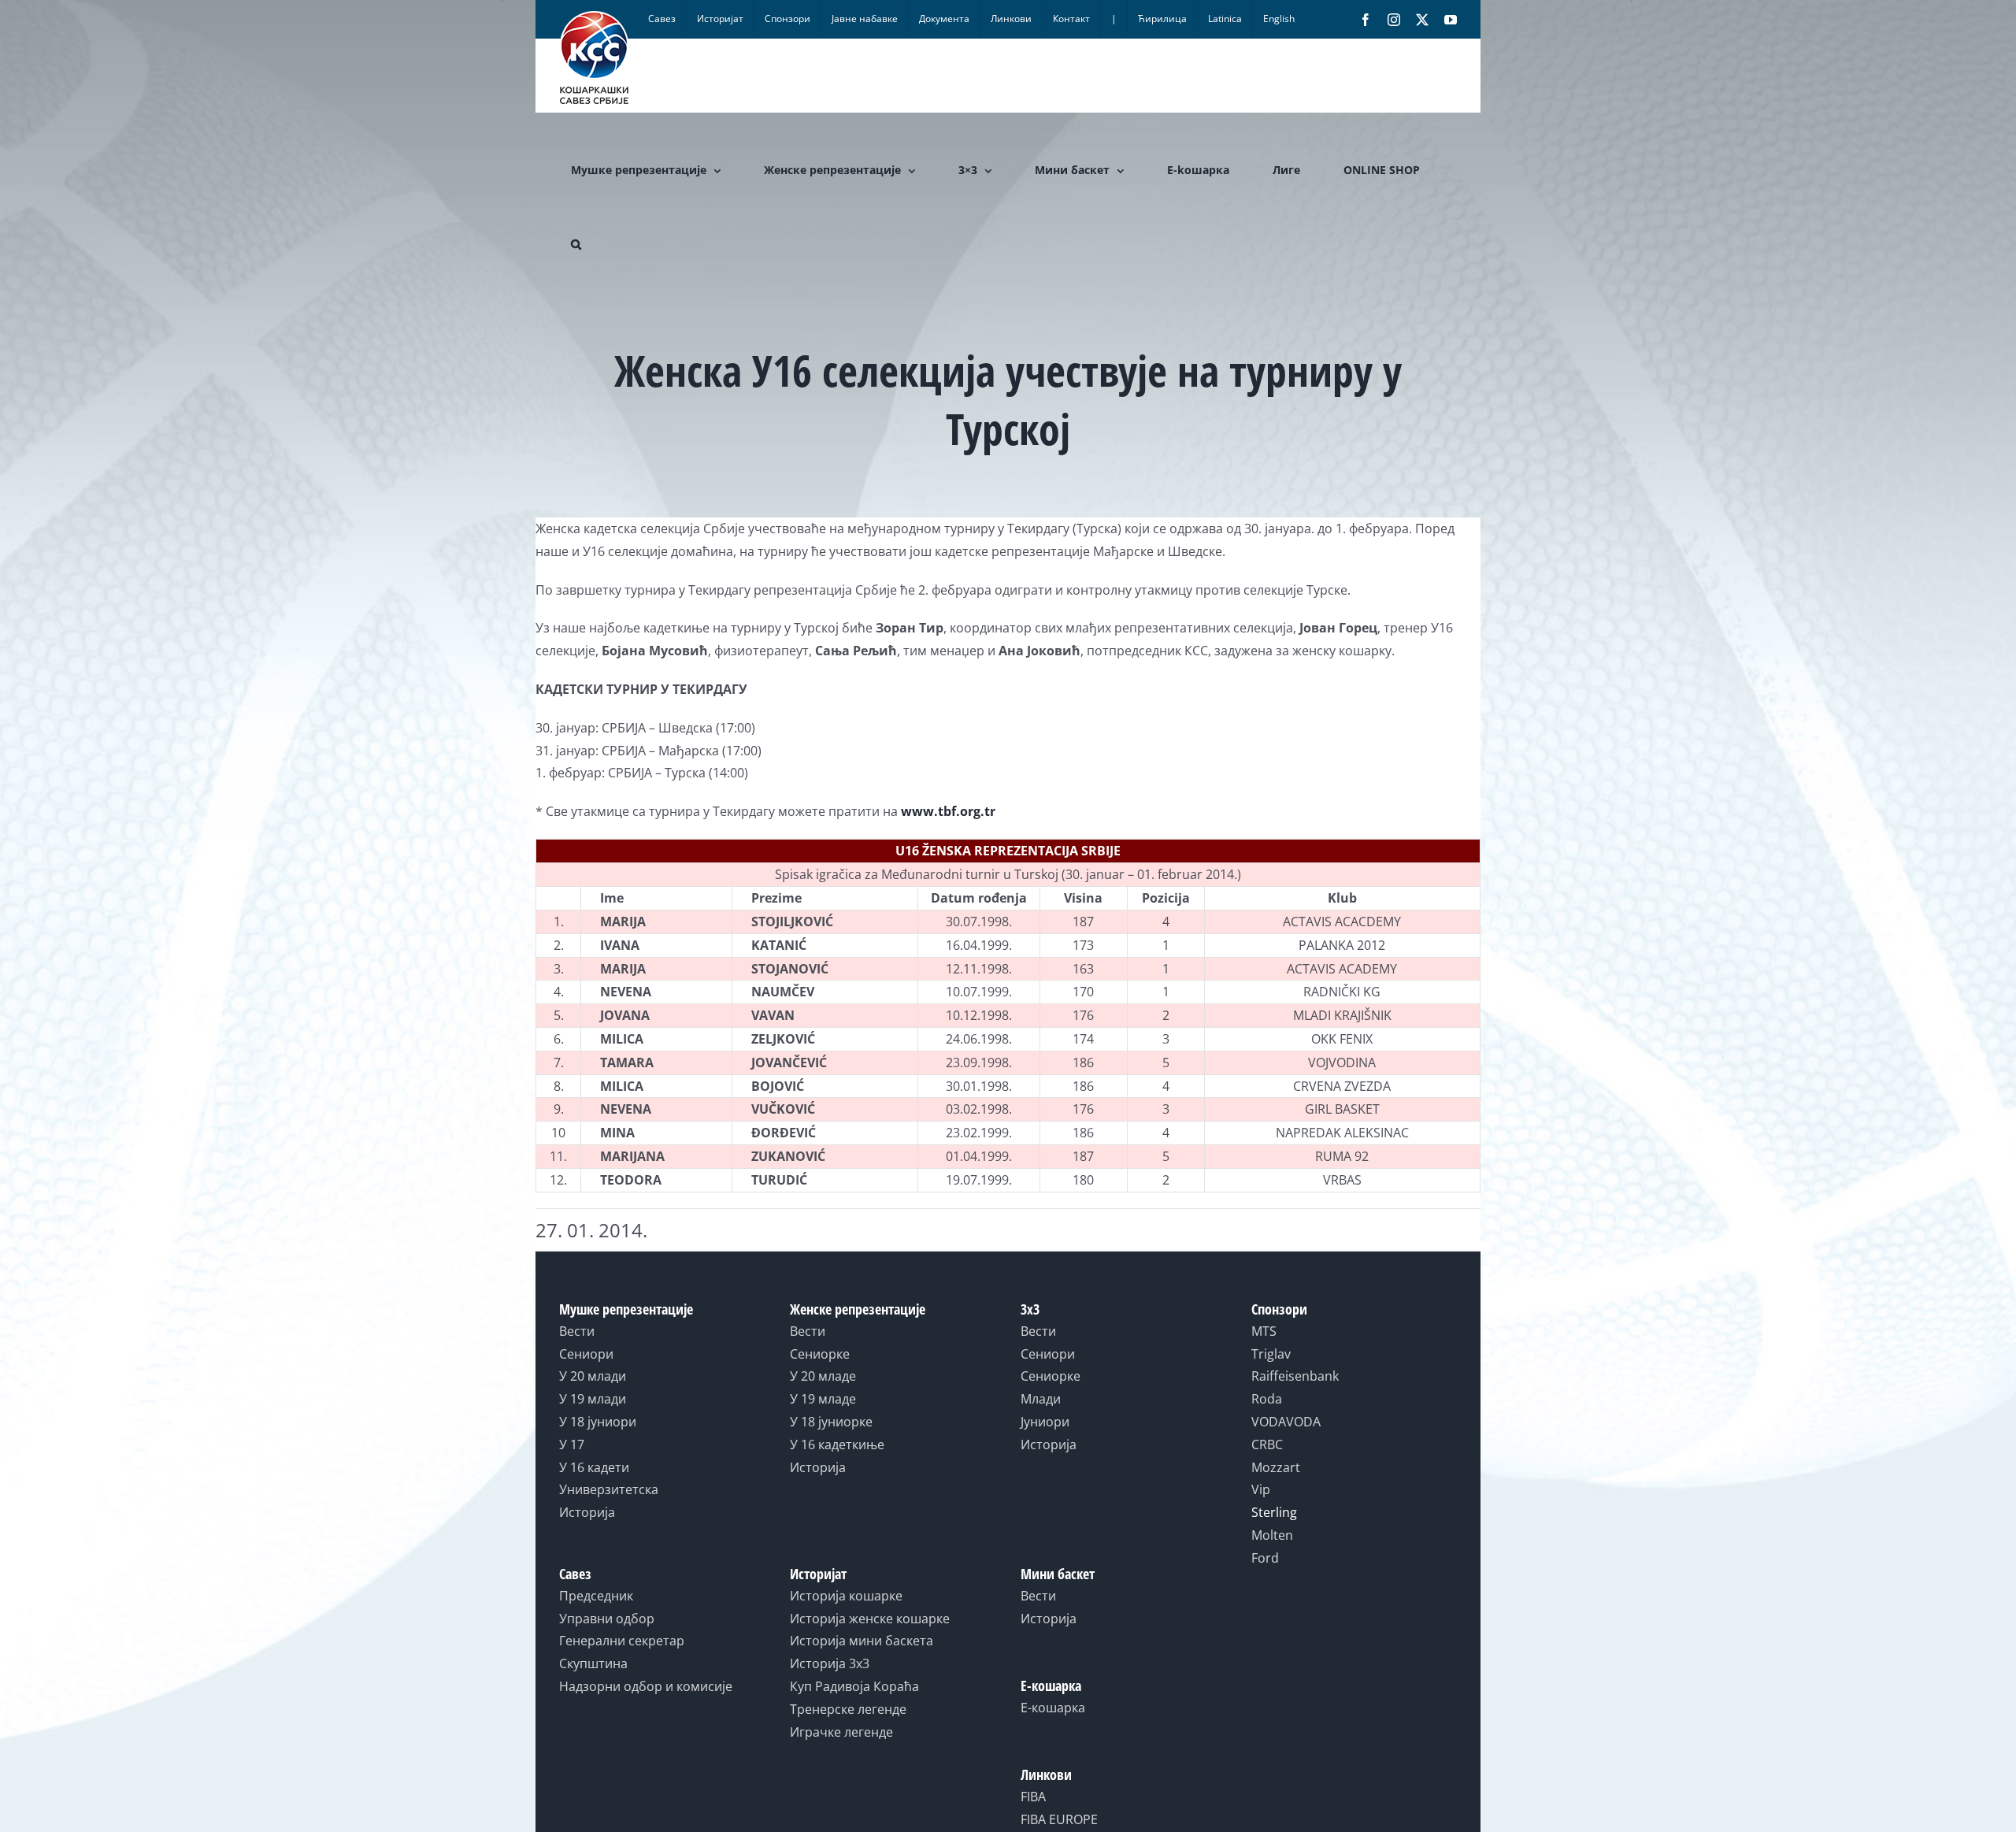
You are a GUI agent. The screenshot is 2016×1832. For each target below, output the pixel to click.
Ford (1265, 1558)
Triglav (1271, 1354)
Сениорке (820, 1354)
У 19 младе (823, 1399)
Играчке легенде (841, 1732)
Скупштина (593, 1663)
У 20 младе (823, 1376)
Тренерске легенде (848, 1709)
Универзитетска (609, 1489)
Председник (596, 1596)
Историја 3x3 (830, 1663)
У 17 (572, 1444)
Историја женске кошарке (870, 1619)
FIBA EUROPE (1059, 1819)
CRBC (1267, 1444)
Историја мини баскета (862, 1641)
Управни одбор (607, 1619)
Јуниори (1045, 1422)
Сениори (586, 1354)
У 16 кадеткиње (837, 1444)
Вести (577, 1331)
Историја (587, 1512)
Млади (1041, 1399)
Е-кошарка (1053, 1708)
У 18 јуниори (598, 1422)
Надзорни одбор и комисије (646, 1686)
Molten (1272, 1535)
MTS (1264, 1331)
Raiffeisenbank (1295, 1376)
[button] (576, 244)
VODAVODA (1286, 1422)
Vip (1261, 1489)
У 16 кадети (594, 1467)
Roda (1267, 1399)
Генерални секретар (622, 1641)
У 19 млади (593, 1399)
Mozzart (1276, 1467)
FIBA (1033, 1797)
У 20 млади (593, 1376)
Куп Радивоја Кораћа (854, 1686)
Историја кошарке (846, 1596)
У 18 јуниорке (831, 1422)
